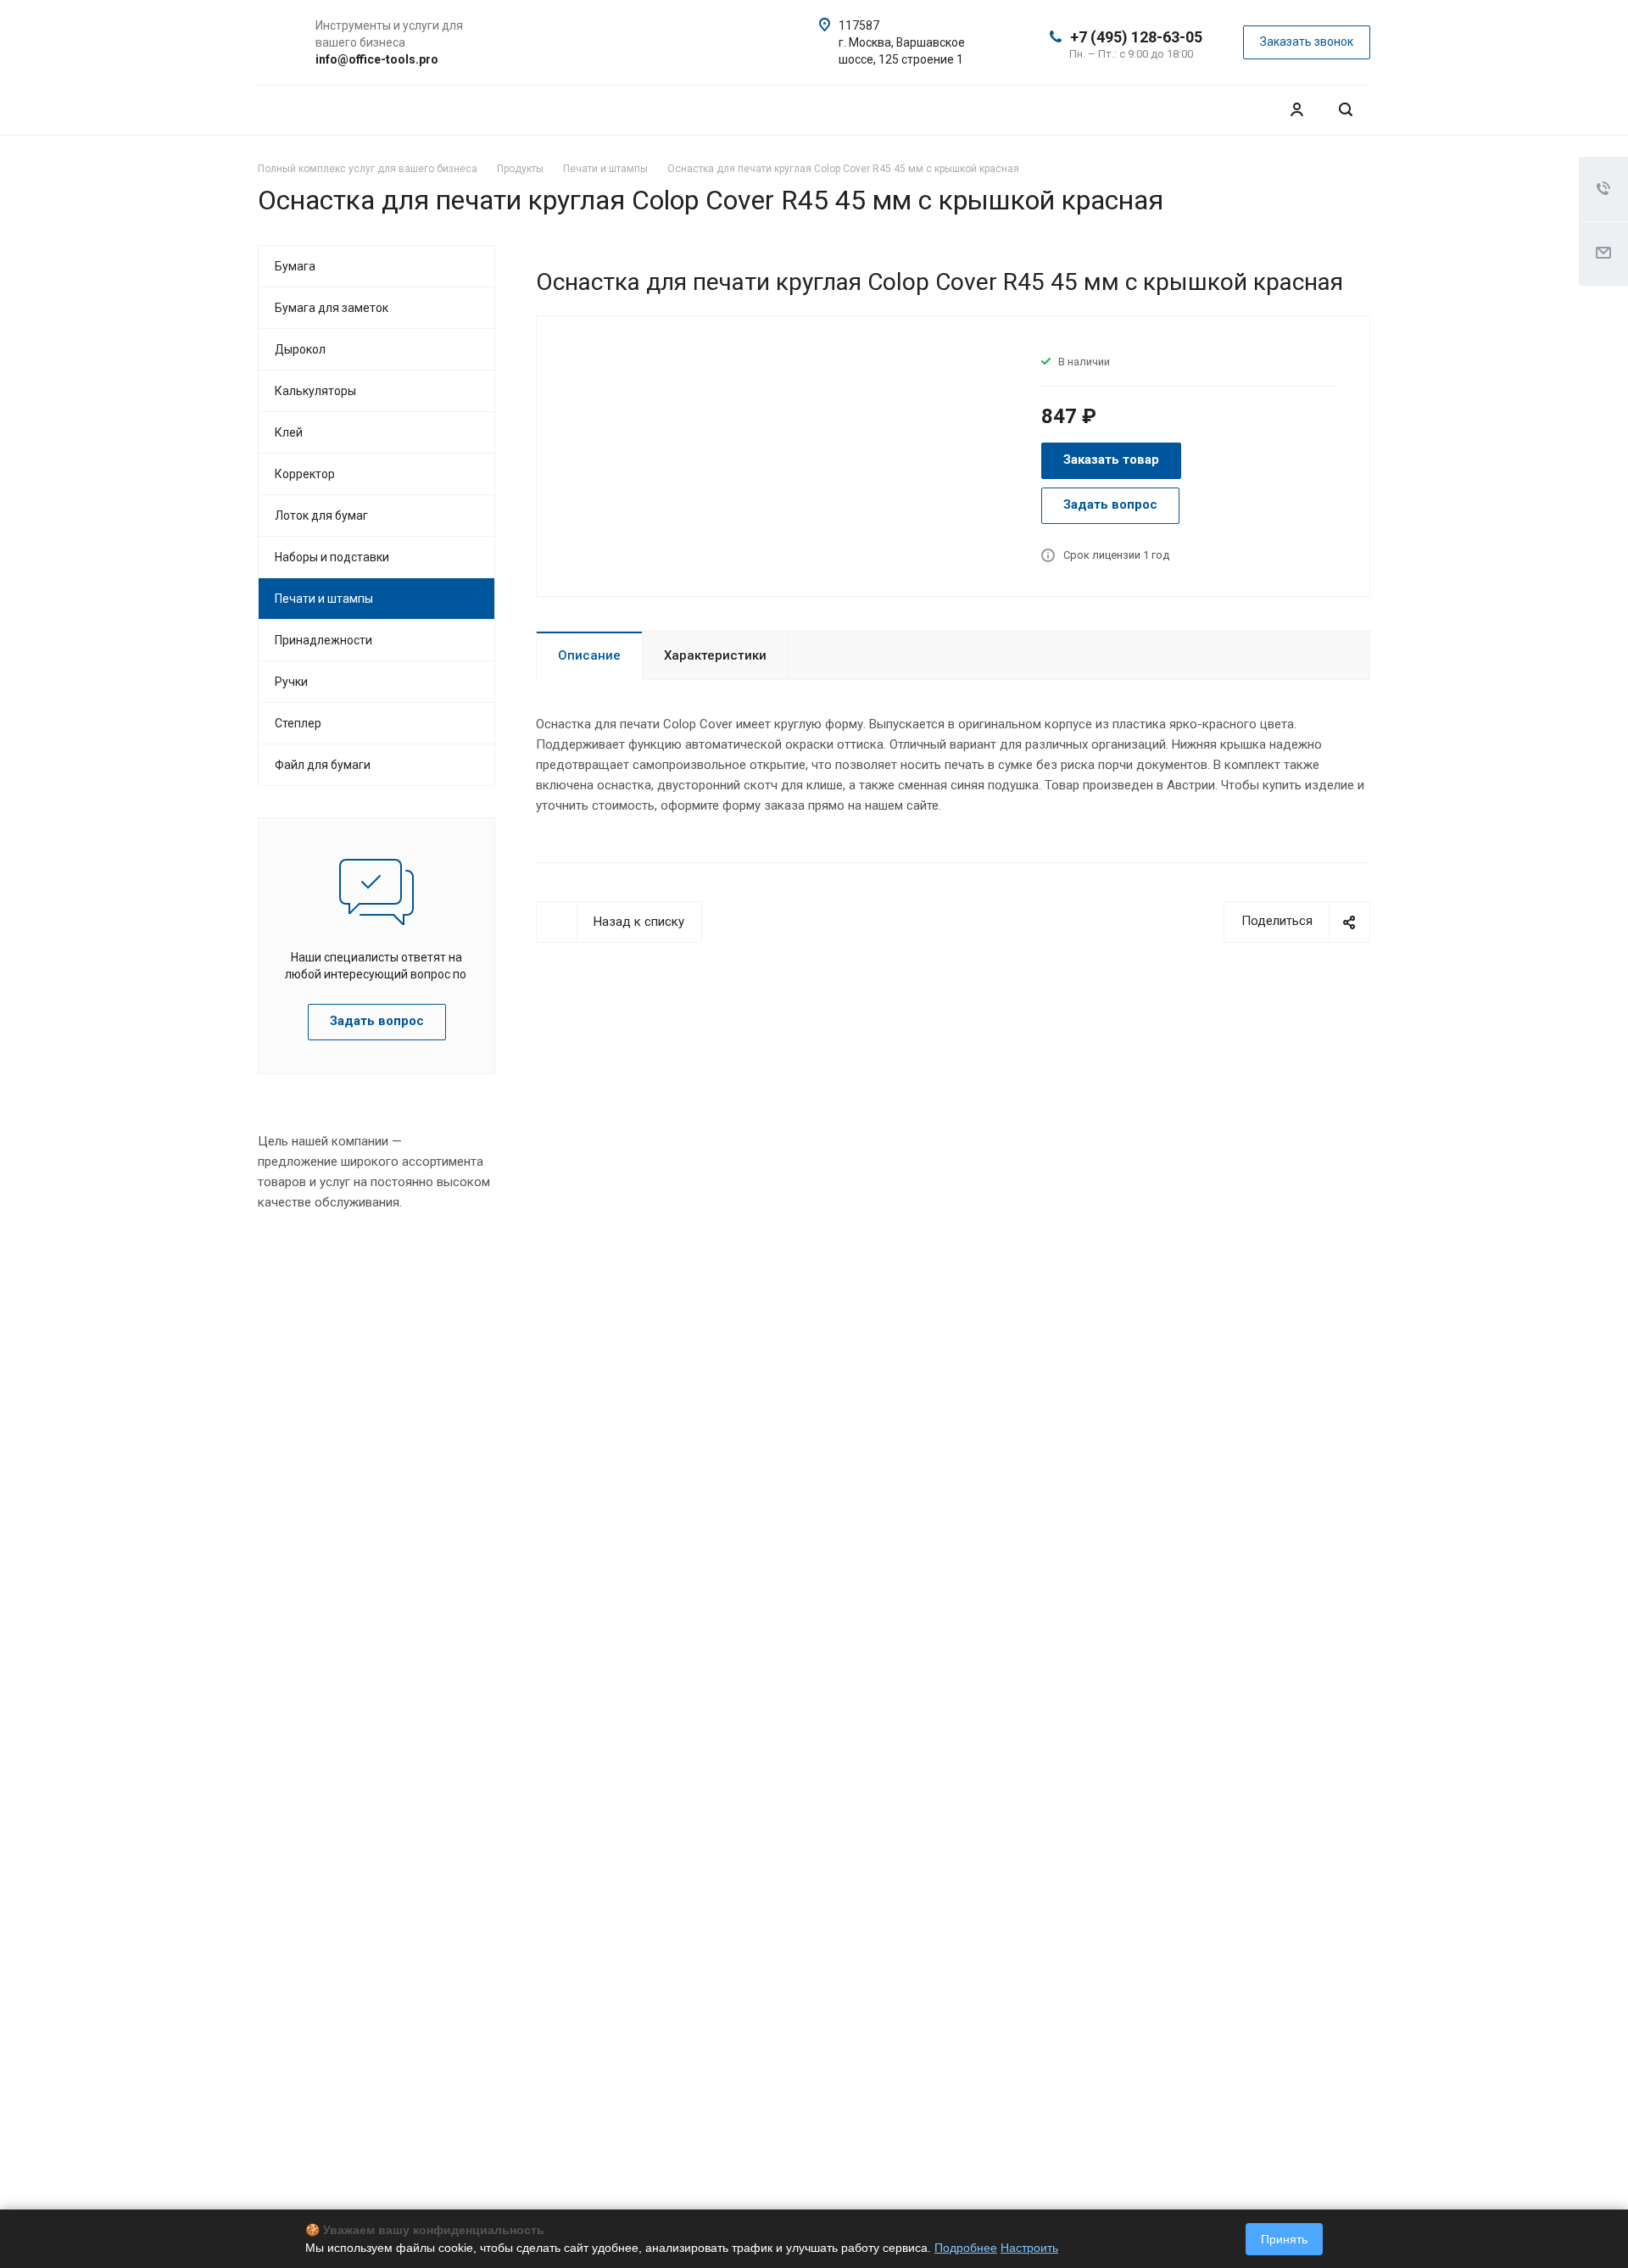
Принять (1284, 2239)
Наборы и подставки (332, 557)
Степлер (298, 723)
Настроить (1029, 2248)
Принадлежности (323, 640)
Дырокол (300, 349)
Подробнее (966, 2248)
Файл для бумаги (323, 765)
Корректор (305, 474)
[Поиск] (1346, 110)
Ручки (291, 682)
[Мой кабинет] (1296, 110)
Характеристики (715, 655)
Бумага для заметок (332, 308)
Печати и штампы (324, 599)
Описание (589, 655)
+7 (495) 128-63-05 (1136, 37)
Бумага (295, 266)
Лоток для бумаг (321, 515)
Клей (289, 432)
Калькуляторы (315, 391)
